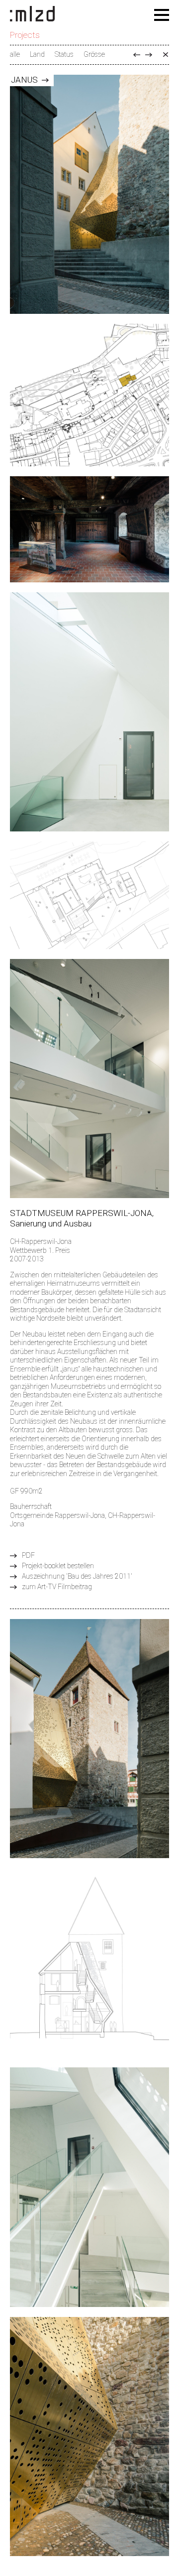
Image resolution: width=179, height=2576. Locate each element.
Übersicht (166, 55)
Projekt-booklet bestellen (58, 1566)
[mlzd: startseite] (32, 14)
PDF (28, 1555)
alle (15, 54)
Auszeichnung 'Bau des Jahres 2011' (77, 1576)
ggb (149, 55)
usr (137, 55)
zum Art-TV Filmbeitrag (57, 1587)
